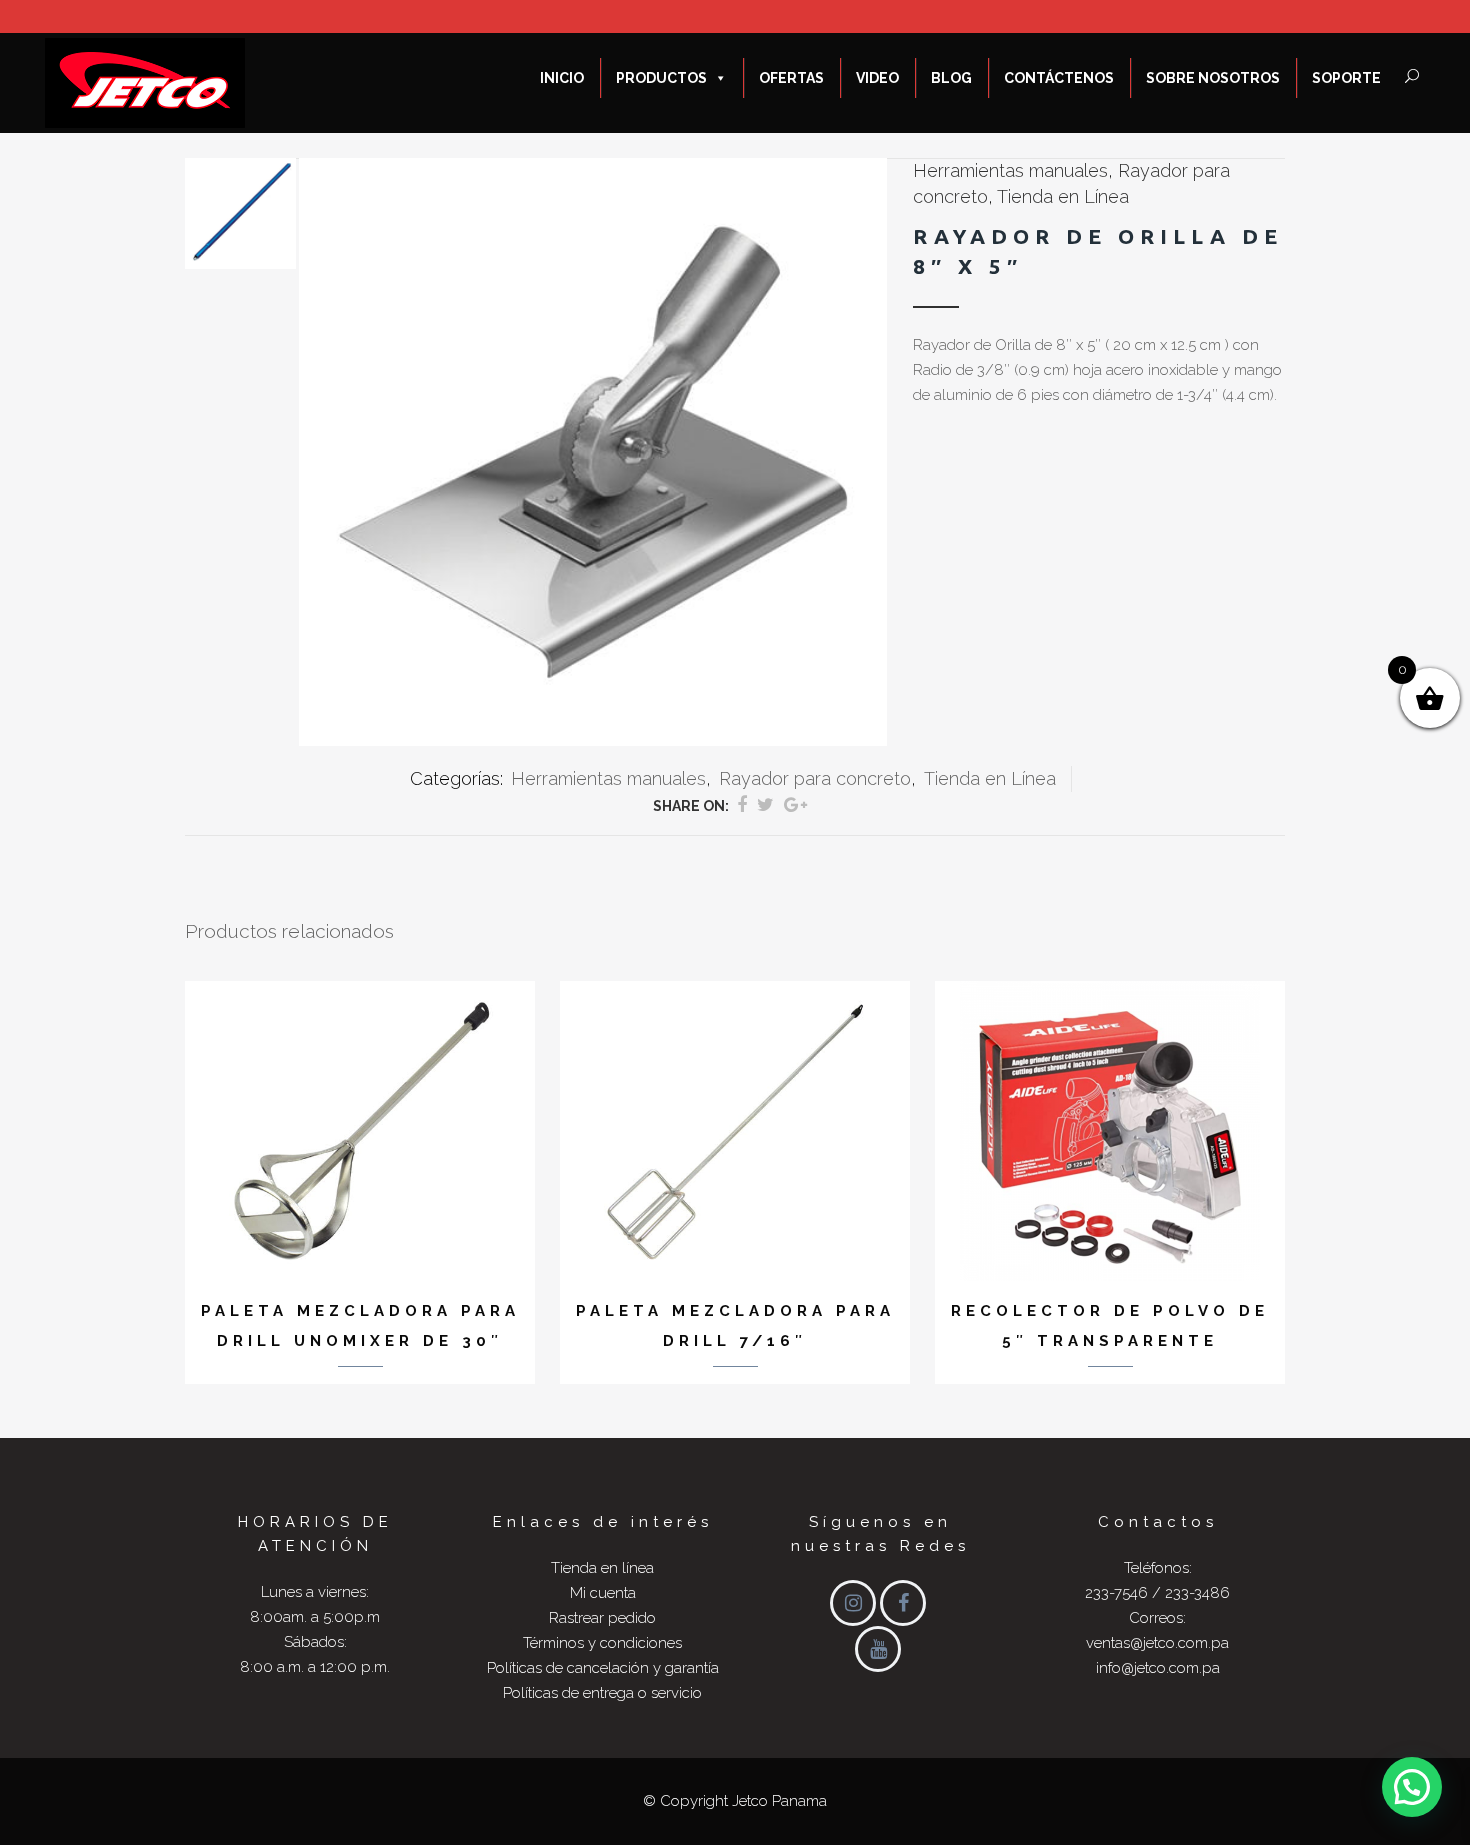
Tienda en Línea (1063, 196)
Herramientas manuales (1010, 170)
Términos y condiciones (602, 1643)
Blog (951, 78)
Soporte (1346, 78)
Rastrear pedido (602, 1618)
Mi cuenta (603, 1593)
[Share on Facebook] (742, 804)
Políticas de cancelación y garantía (603, 1668)
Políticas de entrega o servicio (602, 1693)
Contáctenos (1059, 78)
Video (877, 78)
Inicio (562, 78)
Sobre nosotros (1213, 78)
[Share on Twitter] (765, 804)
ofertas (791, 78)
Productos (661, 78)
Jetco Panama (779, 1801)
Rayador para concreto (815, 778)
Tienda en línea (602, 1568)
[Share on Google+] (795, 804)
